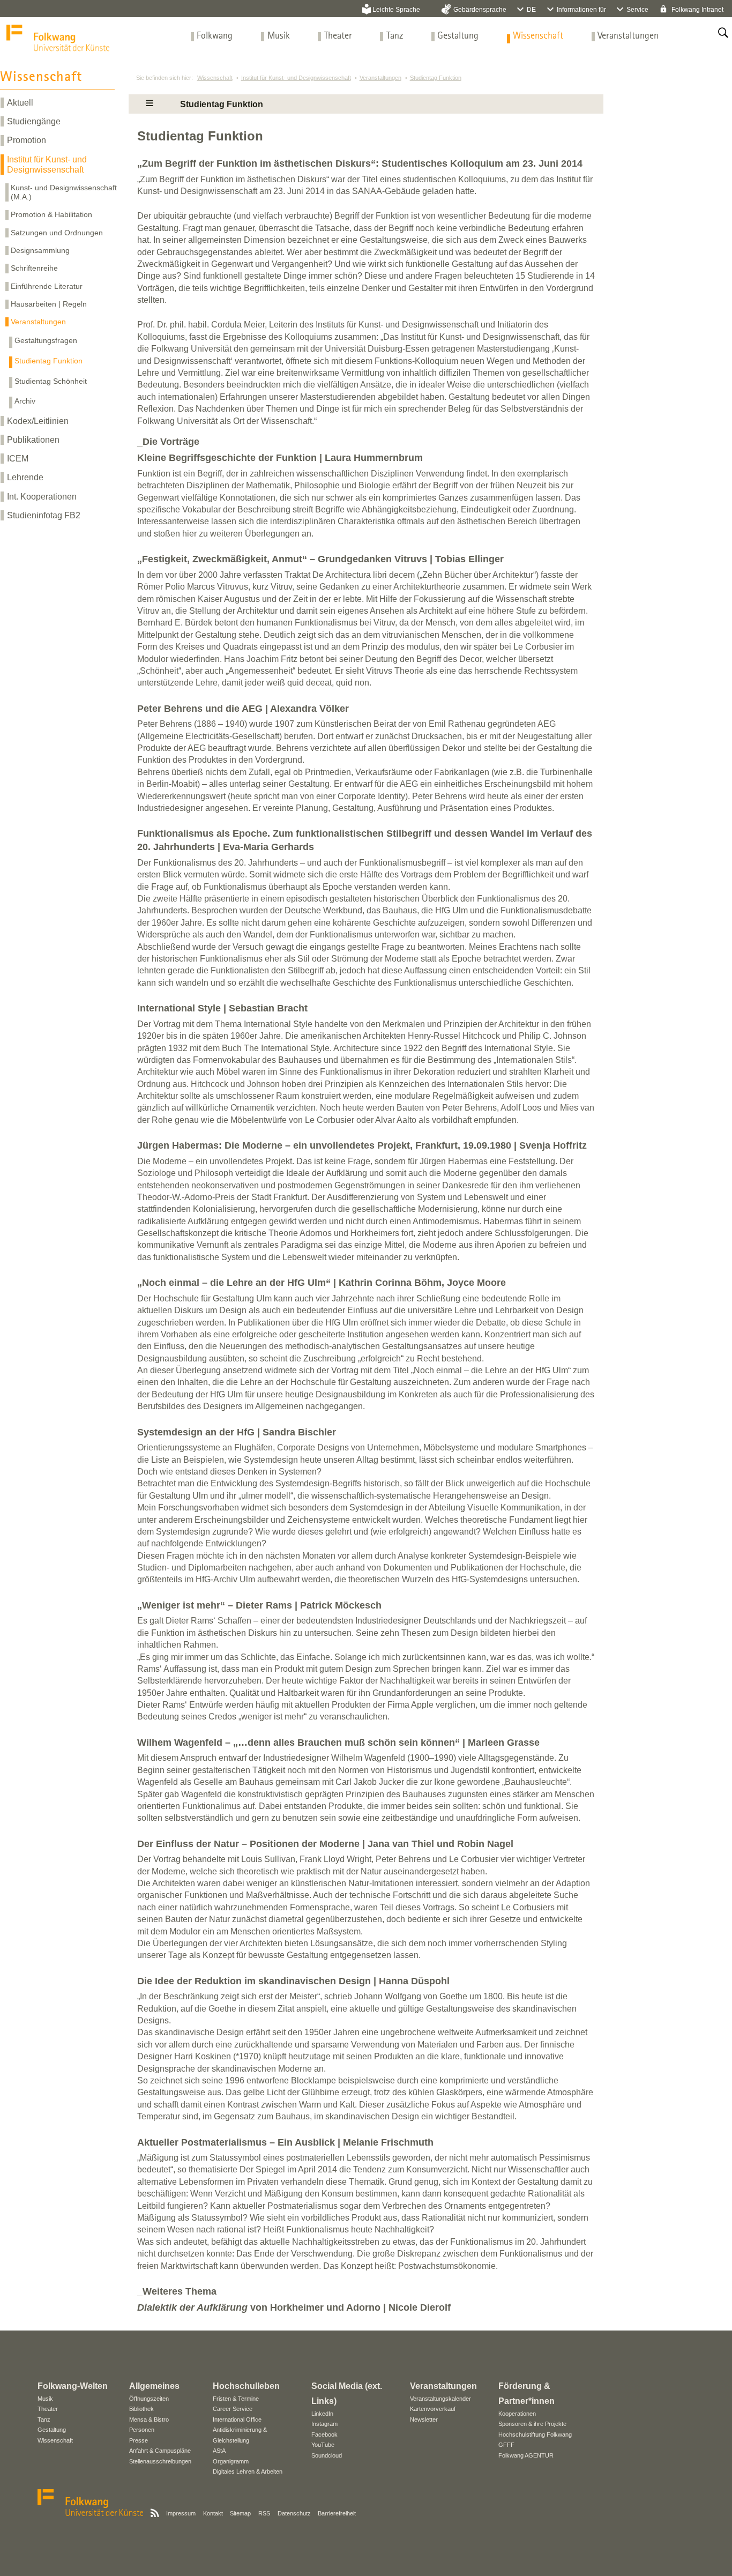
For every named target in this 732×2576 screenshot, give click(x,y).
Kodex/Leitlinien (38, 421)
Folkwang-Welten (73, 2386)
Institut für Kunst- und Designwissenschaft (47, 165)
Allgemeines (154, 2386)
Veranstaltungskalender (440, 2399)
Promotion (27, 140)
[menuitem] (215, 36)
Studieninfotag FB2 (44, 515)
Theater (338, 36)
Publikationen (33, 440)
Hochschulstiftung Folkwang (535, 2434)
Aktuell (20, 103)
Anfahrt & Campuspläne (160, 2451)
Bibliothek (141, 2409)
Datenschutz (294, 2513)
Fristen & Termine (236, 2399)
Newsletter (424, 2419)
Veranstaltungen (628, 36)
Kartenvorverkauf (433, 2409)
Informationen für (581, 10)
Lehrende (25, 477)
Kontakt (213, 2513)
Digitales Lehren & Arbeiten (248, 2471)
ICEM (18, 459)
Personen (142, 2430)
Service (637, 10)
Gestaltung (458, 36)
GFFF (506, 2445)
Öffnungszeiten (149, 2399)
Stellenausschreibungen (160, 2461)
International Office (237, 2419)
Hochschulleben (246, 2386)
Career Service (233, 2409)
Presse (139, 2440)
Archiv (25, 401)
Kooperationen (517, 2414)
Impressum (181, 2513)
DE (531, 10)
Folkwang (215, 36)
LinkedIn (322, 2414)
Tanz (395, 36)
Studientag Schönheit (51, 381)
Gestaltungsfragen (46, 340)
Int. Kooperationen (42, 497)
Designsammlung (40, 250)
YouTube (323, 2445)
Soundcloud (327, 2455)
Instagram (324, 2424)
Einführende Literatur (47, 286)
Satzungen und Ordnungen (57, 233)
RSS (264, 2513)
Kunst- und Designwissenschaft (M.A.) (64, 192)
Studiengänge (34, 121)
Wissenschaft (538, 36)
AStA (219, 2451)
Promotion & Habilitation (51, 214)
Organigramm (231, 2461)
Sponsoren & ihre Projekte (532, 2424)
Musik (279, 36)
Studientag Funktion (48, 361)
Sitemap (240, 2513)
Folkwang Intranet (697, 10)
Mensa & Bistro (149, 2419)
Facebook (324, 2434)
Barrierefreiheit (337, 2513)
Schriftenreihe (34, 268)
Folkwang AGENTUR (526, 2455)
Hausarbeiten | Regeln (49, 304)
